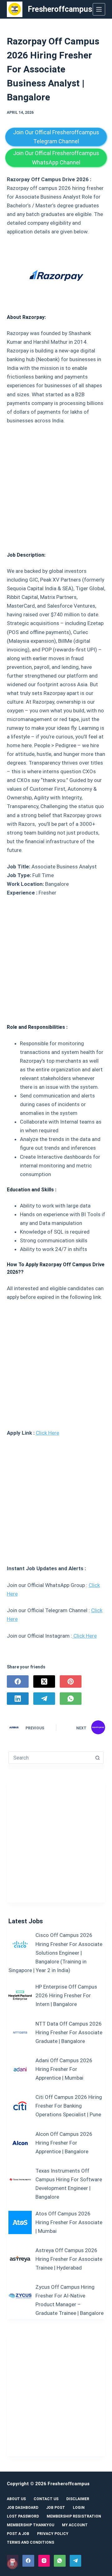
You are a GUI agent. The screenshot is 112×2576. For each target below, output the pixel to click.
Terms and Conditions (30, 2542)
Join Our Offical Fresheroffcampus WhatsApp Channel (56, 158)
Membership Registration (74, 2516)
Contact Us (46, 2499)
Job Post (56, 2508)
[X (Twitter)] (44, 1681)
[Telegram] (44, 1699)
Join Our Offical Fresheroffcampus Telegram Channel (56, 137)
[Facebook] (18, 1681)
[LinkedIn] (18, 1699)
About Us (16, 2499)
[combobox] (50, 1758)
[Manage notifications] (12, 2564)
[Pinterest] (71, 1681)
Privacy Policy (53, 2534)
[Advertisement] (56, 486)
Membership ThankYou (30, 2525)
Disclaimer (78, 2499)
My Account (75, 2525)
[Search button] (97, 1758)
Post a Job (18, 2534)
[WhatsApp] (71, 1699)
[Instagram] (44, 2561)
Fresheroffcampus (60, 9)
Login (79, 2508)
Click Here (47, 1433)
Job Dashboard (23, 2508)
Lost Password (23, 2516)
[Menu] (99, 9)
